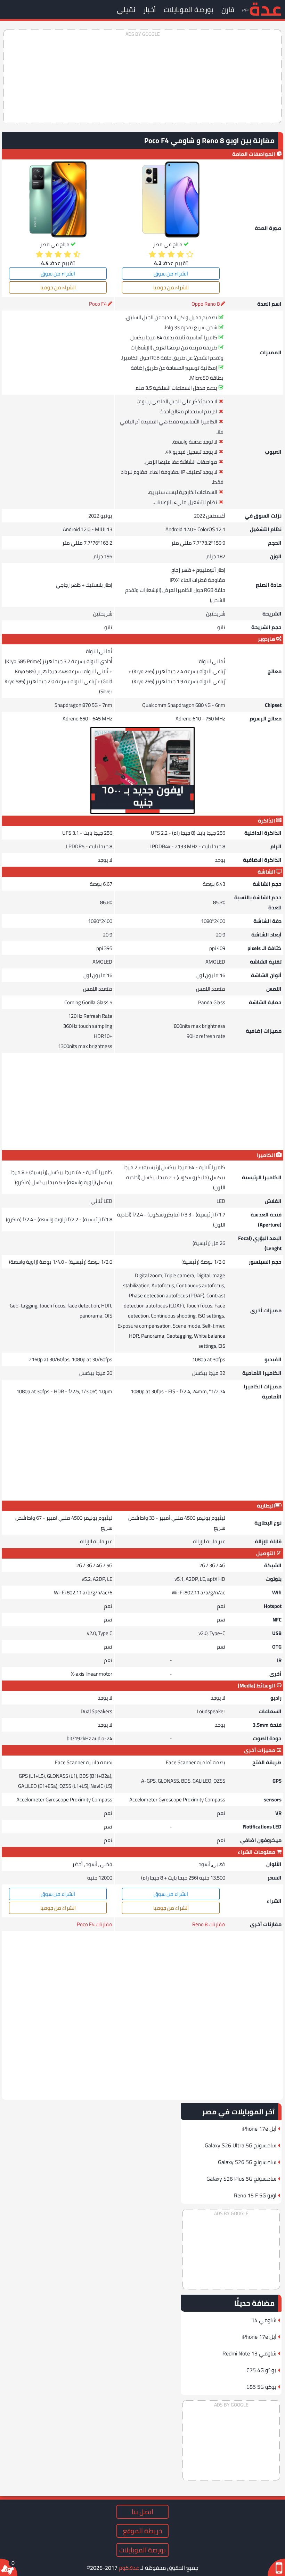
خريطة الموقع (142, 2531)
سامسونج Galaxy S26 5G (247, 2162)
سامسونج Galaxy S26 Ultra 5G (241, 2145)
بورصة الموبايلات (189, 10)
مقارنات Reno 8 (209, 1924)
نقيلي (126, 10)
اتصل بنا (142, 2512)
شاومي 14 (264, 2320)
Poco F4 (98, 304)
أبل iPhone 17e (259, 2129)
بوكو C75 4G (261, 2370)
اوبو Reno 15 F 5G (255, 2195)
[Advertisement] (142, 76)
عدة (265, 9)
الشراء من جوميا (171, 287)
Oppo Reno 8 (206, 304)
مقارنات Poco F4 (95, 1924)
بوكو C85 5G (261, 2387)
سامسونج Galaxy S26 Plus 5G (241, 2179)
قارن (228, 10)
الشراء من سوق (171, 274)
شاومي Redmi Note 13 (249, 2353)
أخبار (149, 10)
